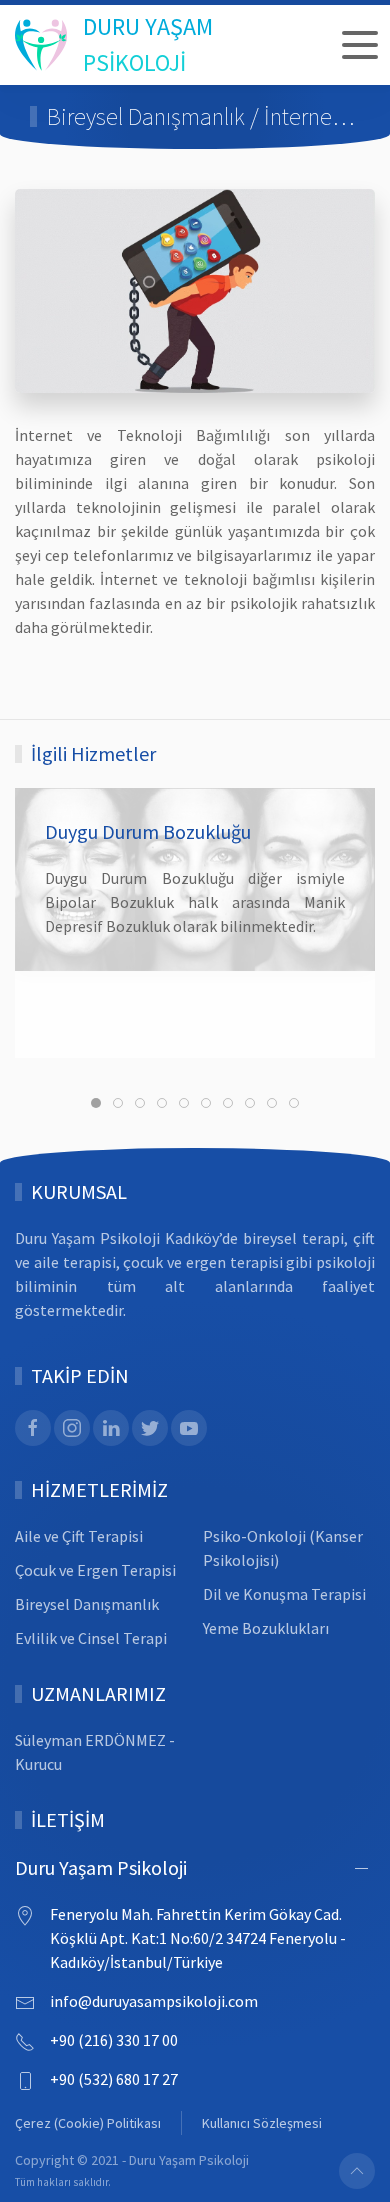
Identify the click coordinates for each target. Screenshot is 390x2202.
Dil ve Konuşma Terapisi (284, 1594)
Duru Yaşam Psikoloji (101, 1867)
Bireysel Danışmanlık (87, 1604)
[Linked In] (111, 1428)
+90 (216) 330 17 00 (114, 2040)
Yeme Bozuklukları (266, 1628)
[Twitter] (150, 1428)
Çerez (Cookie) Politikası (88, 2123)
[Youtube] (189, 1428)
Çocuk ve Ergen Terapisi (95, 1570)
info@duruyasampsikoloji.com (154, 2001)
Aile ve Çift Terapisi (79, 1536)
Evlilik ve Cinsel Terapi (91, 1638)
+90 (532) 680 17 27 (114, 2079)
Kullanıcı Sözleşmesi (262, 2123)
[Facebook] (33, 1428)
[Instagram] (72, 1428)
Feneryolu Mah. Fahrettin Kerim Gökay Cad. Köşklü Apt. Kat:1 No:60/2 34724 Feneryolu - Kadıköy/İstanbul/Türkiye (198, 1938)
